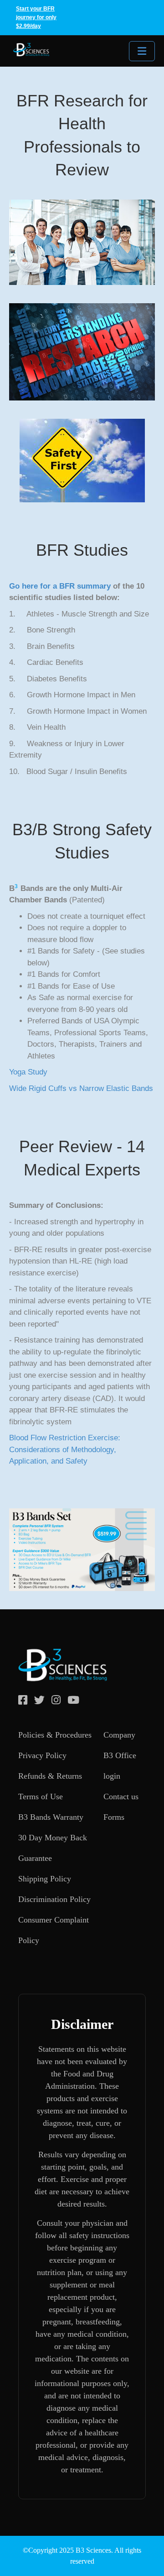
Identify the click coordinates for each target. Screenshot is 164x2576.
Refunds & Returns (50, 1776)
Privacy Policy (42, 1755)
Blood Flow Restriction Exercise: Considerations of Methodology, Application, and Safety (65, 1449)
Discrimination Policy (54, 1899)
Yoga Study (28, 1072)
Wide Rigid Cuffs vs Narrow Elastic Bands (81, 1088)
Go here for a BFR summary (60, 586)
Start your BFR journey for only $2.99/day (36, 17)
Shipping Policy (45, 1879)
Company (119, 1735)
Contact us (121, 1796)
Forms (114, 1817)
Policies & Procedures (55, 1735)
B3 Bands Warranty (51, 1817)
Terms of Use (41, 1796)
